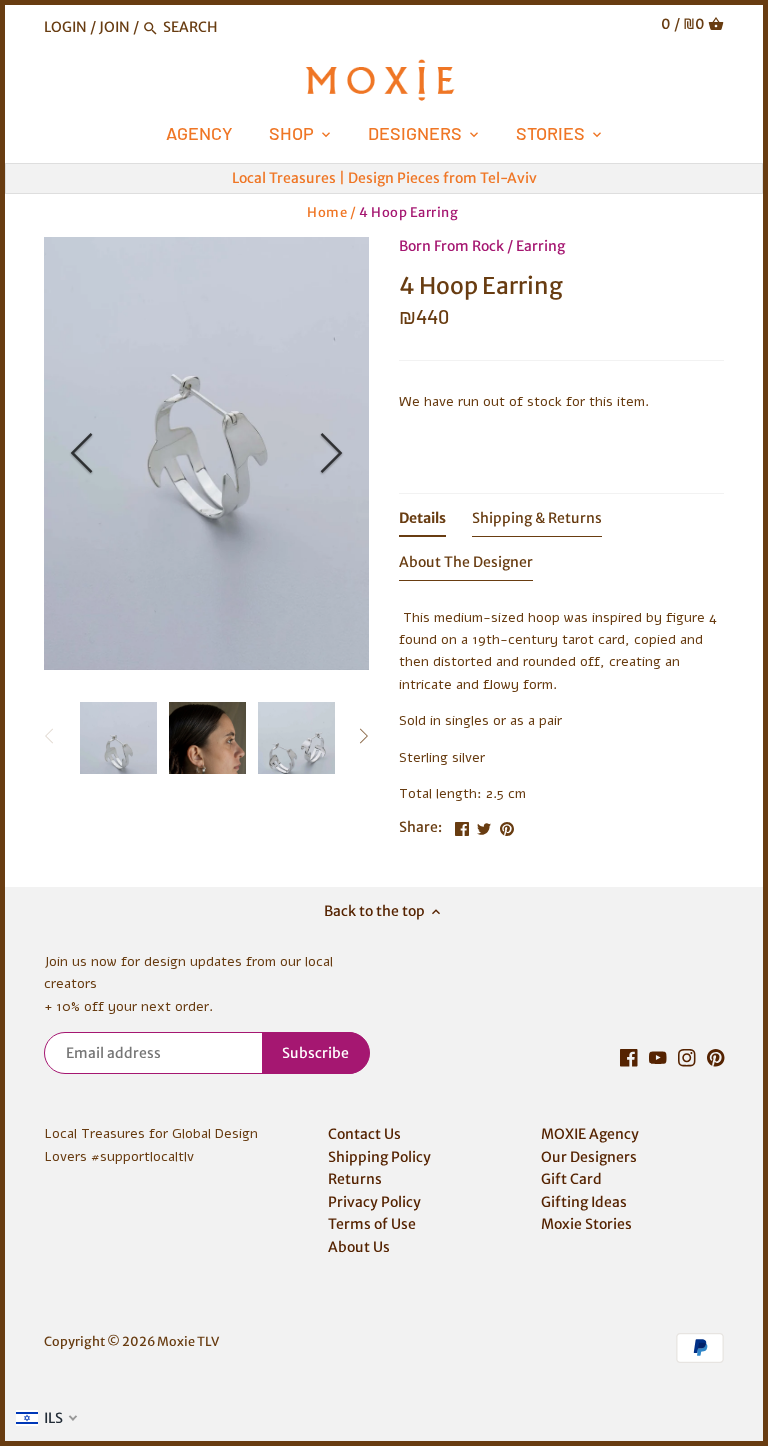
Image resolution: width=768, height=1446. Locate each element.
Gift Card (571, 1179)
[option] (206, 453)
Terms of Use (372, 1224)
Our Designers (589, 1157)
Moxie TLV (188, 1341)
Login (65, 27)
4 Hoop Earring (408, 212)
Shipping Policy (379, 1157)
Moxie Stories (586, 1224)
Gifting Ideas (584, 1202)
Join (114, 27)
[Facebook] (629, 1058)
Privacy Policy (374, 1202)
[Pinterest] (716, 1058)
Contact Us (364, 1134)
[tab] (422, 522)
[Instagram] (687, 1058)
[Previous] (84, 453)
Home (327, 212)
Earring (540, 246)
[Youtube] (658, 1058)
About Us (359, 1247)
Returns (355, 1179)
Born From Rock (451, 246)
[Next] (329, 453)
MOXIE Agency (590, 1134)
